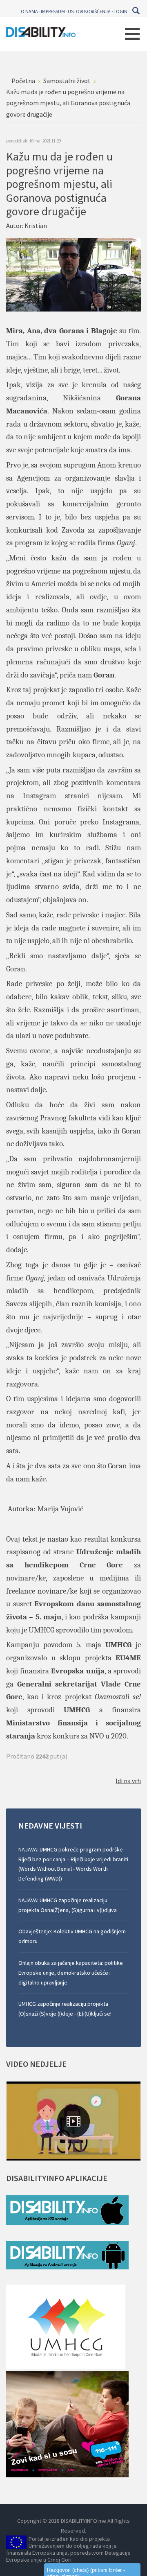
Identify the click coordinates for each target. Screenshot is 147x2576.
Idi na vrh (128, 1781)
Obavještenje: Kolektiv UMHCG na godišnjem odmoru (72, 1936)
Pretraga (136, 11)
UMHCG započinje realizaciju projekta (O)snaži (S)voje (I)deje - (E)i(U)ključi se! (65, 2009)
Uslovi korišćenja (89, 11)
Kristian (36, 226)
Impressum (53, 11)
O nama (29, 11)
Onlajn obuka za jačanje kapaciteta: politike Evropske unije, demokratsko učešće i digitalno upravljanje (71, 1973)
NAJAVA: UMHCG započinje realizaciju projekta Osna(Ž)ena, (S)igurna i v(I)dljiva (68, 1905)
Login (120, 11)
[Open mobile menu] (132, 34)
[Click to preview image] (73, 274)
